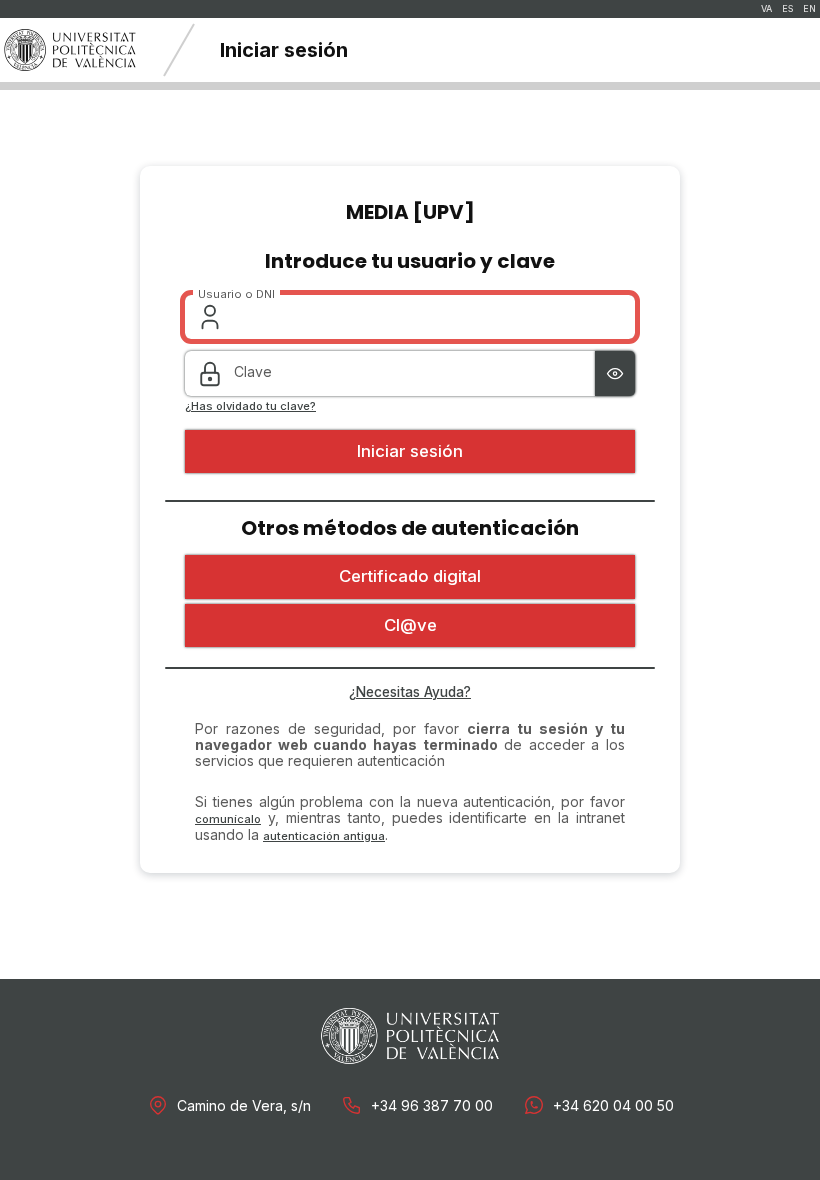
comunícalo (228, 819)
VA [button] (766, 9)
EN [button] (809, 9)
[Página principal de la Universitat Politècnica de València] (70, 50)
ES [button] (787, 9)
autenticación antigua (324, 836)
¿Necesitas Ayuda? (410, 692)
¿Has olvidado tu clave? (250, 406)
